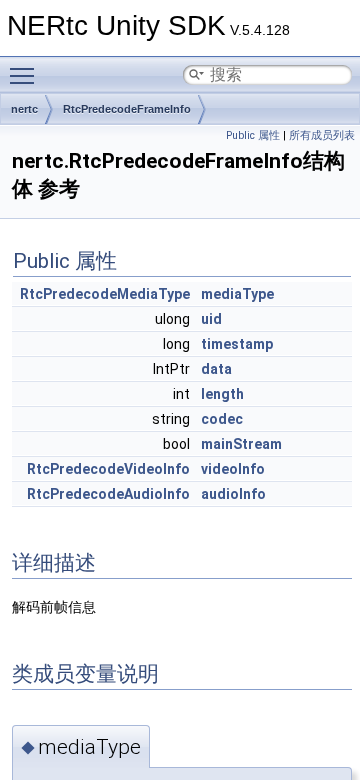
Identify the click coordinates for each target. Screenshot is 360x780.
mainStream (241, 444)
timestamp (237, 344)
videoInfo (233, 469)
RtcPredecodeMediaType (105, 294)
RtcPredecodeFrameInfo (127, 109)
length (222, 394)
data (216, 369)
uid (211, 319)
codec (222, 419)
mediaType (237, 294)
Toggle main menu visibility (26, 75)
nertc (24, 109)
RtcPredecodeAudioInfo (108, 494)
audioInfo (233, 494)
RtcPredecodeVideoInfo (108, 469)
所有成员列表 (322, 135)
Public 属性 (253, 135)
